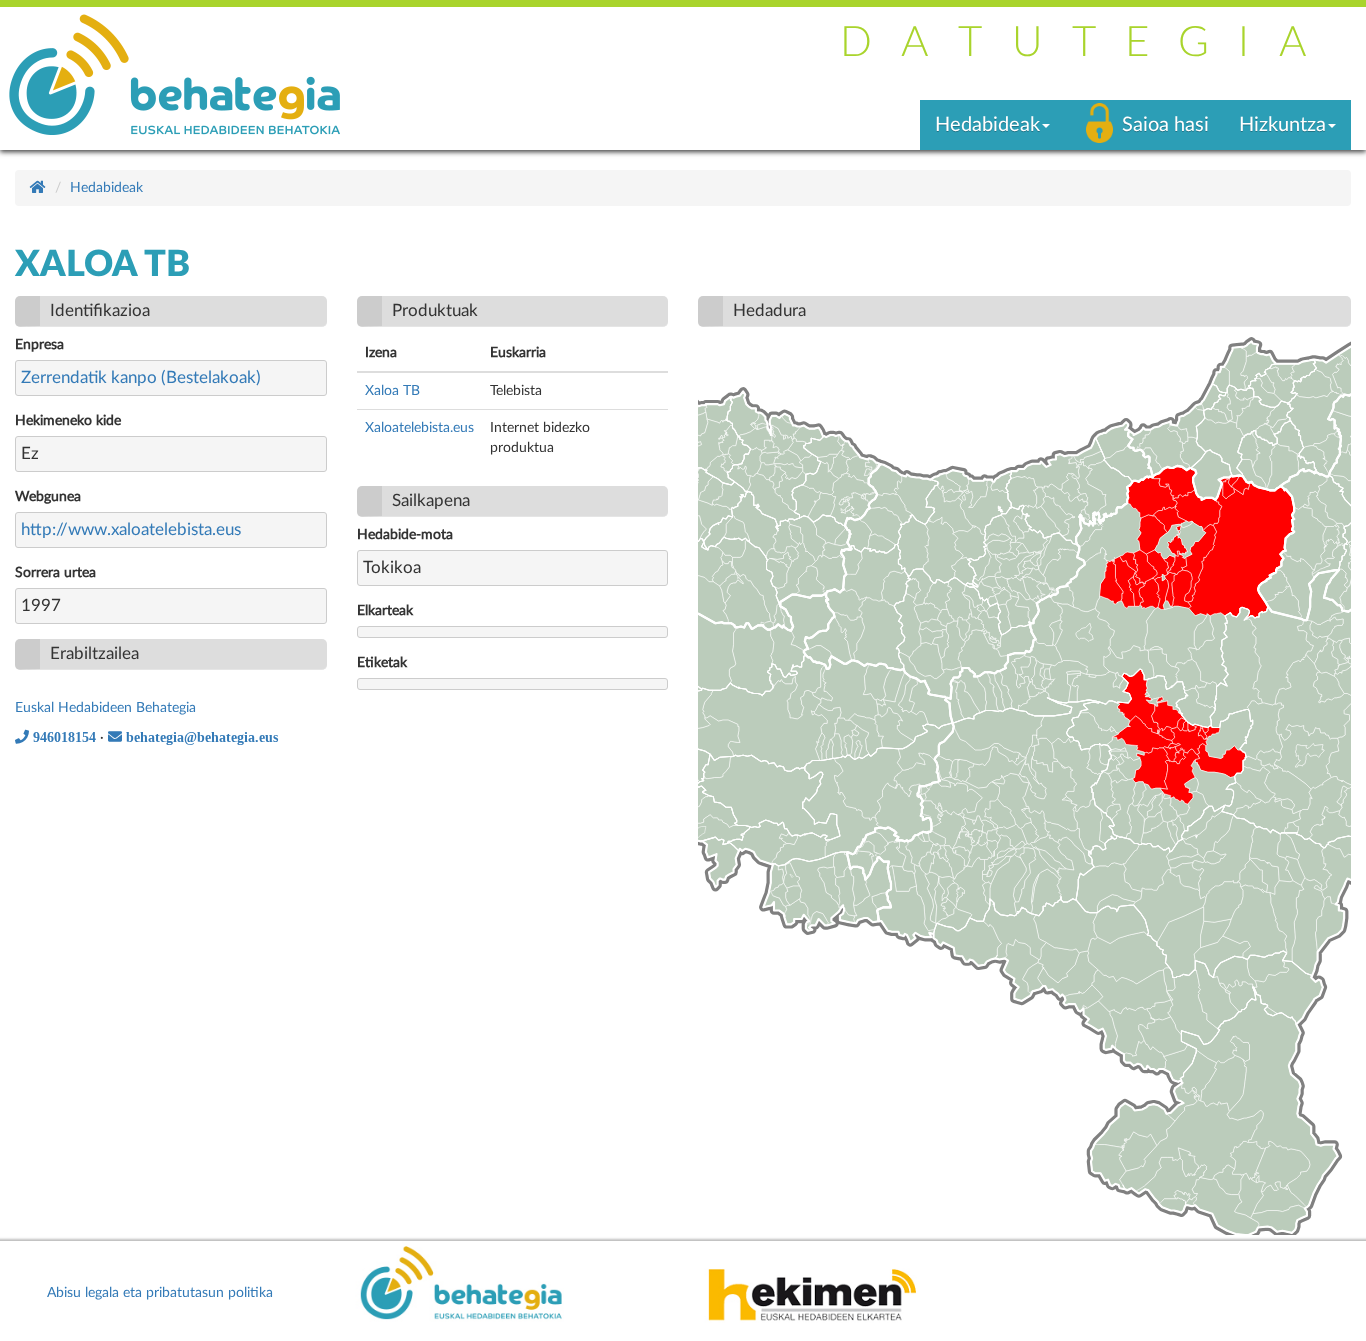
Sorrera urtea (55, 573)
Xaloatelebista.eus (419, 428)
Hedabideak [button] (987, 125)
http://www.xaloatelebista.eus (131, 529)
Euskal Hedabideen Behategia (105, 708)
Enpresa (39, 345)
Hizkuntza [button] (1282, 125)
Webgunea (48, 497)
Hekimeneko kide (68, 421)
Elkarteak (385, 611)
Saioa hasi (1165, 125)
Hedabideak (106, 188)
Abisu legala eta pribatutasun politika (160, 1293)
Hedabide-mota (405, 535)
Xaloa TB (392, 391)
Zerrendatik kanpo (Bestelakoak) (141, 377)
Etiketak (382, 663)
